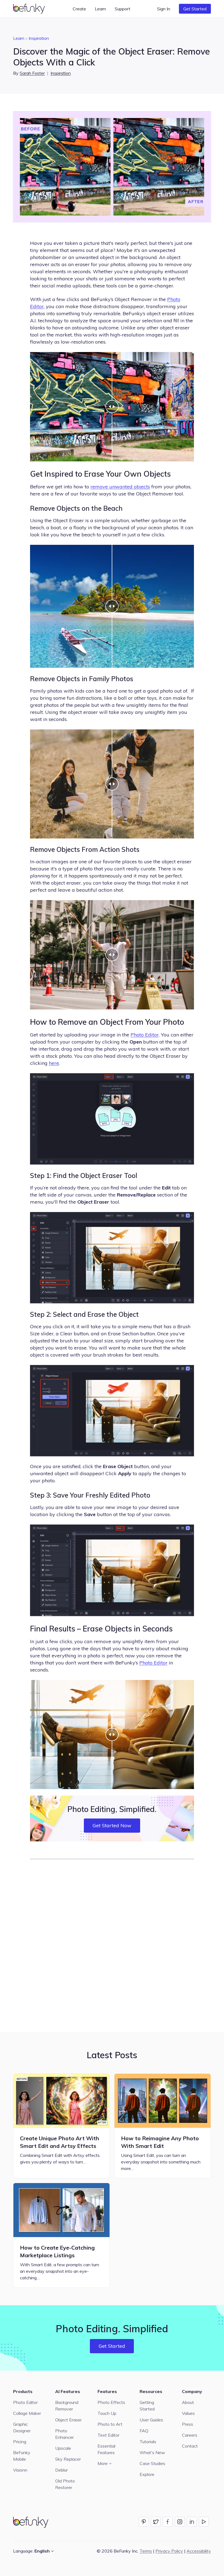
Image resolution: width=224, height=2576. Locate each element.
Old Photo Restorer (65, 2484)
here (54, 1063)
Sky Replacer (68, 2459)
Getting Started (147, 2406)
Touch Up (107, 2413)
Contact (190, 2446)
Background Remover (67, 2406)
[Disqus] (112, 1945)
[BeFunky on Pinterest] (144, 2522)
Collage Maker (27, 2413)
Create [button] (79, 9)
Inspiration (39, 38)
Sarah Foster (32, 73)
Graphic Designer (22, 2427)
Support (123, 9)
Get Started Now (112, 1825)
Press (188, 2424)
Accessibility (199, 2551)
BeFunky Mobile (22, 2456)
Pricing (20, 2442)
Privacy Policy (169, 2551)
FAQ (144, 2431)
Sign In (164, 9)
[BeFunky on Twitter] (156, 2522)
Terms (146, 2551)
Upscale (63, 2448)
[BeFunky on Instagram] (180, 2522)
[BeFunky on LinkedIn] (192, 2522)
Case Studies (152, 2463)
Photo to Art (110, 2424)
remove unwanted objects (120, 487)
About (188, 2402)
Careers (190, 2435)
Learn (19, 38)
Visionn (20, 2470)
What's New (152, 2452)
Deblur (61, 2470)
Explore (147, 2474)
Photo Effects (111, 2402)
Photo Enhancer (64, 2434)
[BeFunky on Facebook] (168, 2522)
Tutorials (148, 2442)
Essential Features (106, 2449)
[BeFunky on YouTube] (204, 2522)
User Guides (151, 2420)
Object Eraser (68, 2420)
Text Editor (108, 2435)
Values (188, 2413)
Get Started (195, 9)
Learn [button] (100, 9)
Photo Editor (145, 1035)
